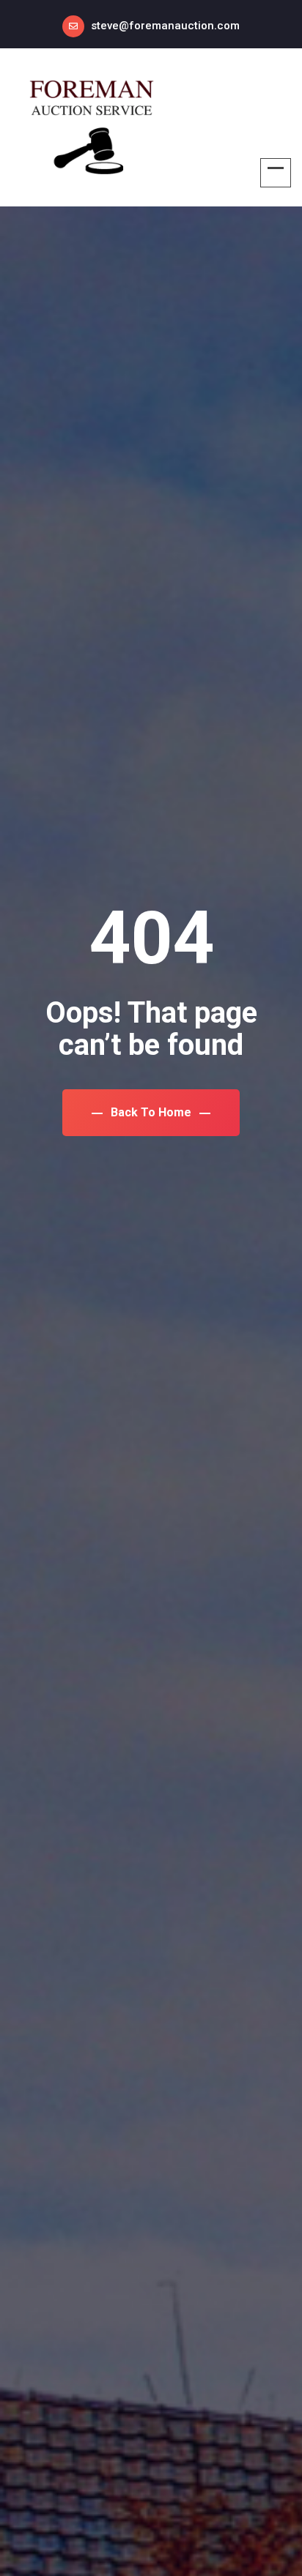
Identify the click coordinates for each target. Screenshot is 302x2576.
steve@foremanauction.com (165, 26)
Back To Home (151, 1112)
